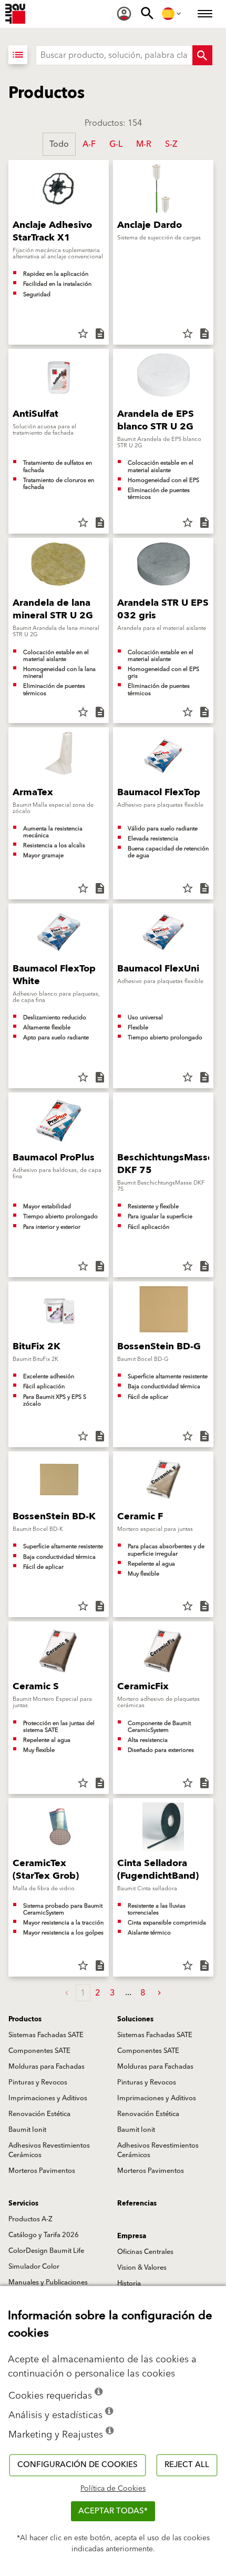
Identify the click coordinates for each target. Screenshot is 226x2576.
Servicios (23, 2203)
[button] (159, 1993)
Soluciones (135, 2019)
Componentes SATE (39, 2051)
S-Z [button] (171, 144)
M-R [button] (144, 144)
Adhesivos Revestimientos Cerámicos (49, 2150)
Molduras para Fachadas (47, 2067)
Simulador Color (34, 2267)
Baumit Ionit (27, 2130)
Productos (25, 2019)
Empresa (132, 2236)
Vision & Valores (142, 2268)
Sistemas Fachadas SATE (46, 2035)
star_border (83, 334)
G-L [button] (116, 144)
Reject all (187, 2465)
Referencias (137, 2203)
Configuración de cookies (78, 2465)
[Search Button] (202, 55)
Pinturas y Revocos (38, 2082)
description (100, 334)
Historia (129, 2283)
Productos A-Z (30, 2219)
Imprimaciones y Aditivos (48, 2098)
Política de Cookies (113, 2489)
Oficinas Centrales (145, 2252)
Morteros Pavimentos (42, 2171)
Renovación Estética (39, 2114)
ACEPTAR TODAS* (113, 2511)
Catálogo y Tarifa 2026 (44, 2235)
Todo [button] (59, 144)
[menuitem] (124, 14)
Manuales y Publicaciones (48, 2282)
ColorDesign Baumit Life (46, 2251)
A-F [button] (89, 144)
